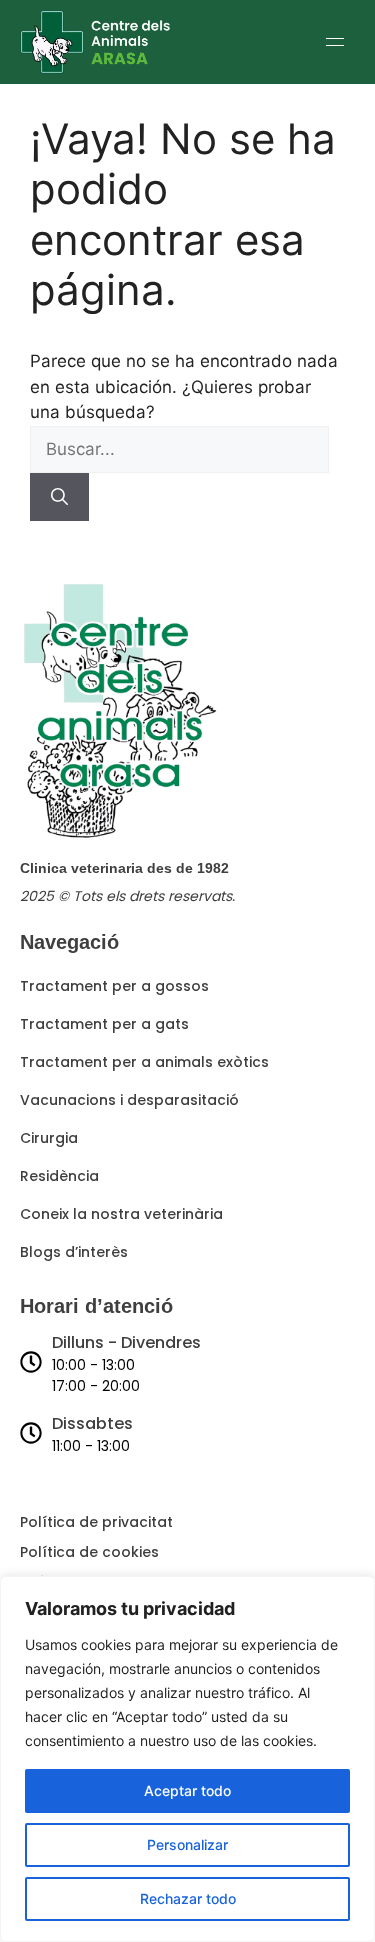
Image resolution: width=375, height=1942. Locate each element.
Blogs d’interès (74, 1252)
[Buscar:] (179, 449)
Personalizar (187, 1844)
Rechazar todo (188, 1898)
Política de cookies (89, 1552)
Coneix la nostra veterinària (121, 1214)
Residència (59, 1176)
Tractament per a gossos (114, 986)
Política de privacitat (96, 1522)
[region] (187, 1759)
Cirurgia (49, 1138)
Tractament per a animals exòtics (144, 1062)
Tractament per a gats (104, 1024)
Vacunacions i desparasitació (129, 1100)
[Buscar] (59, 497)
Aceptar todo (187, 1790)
